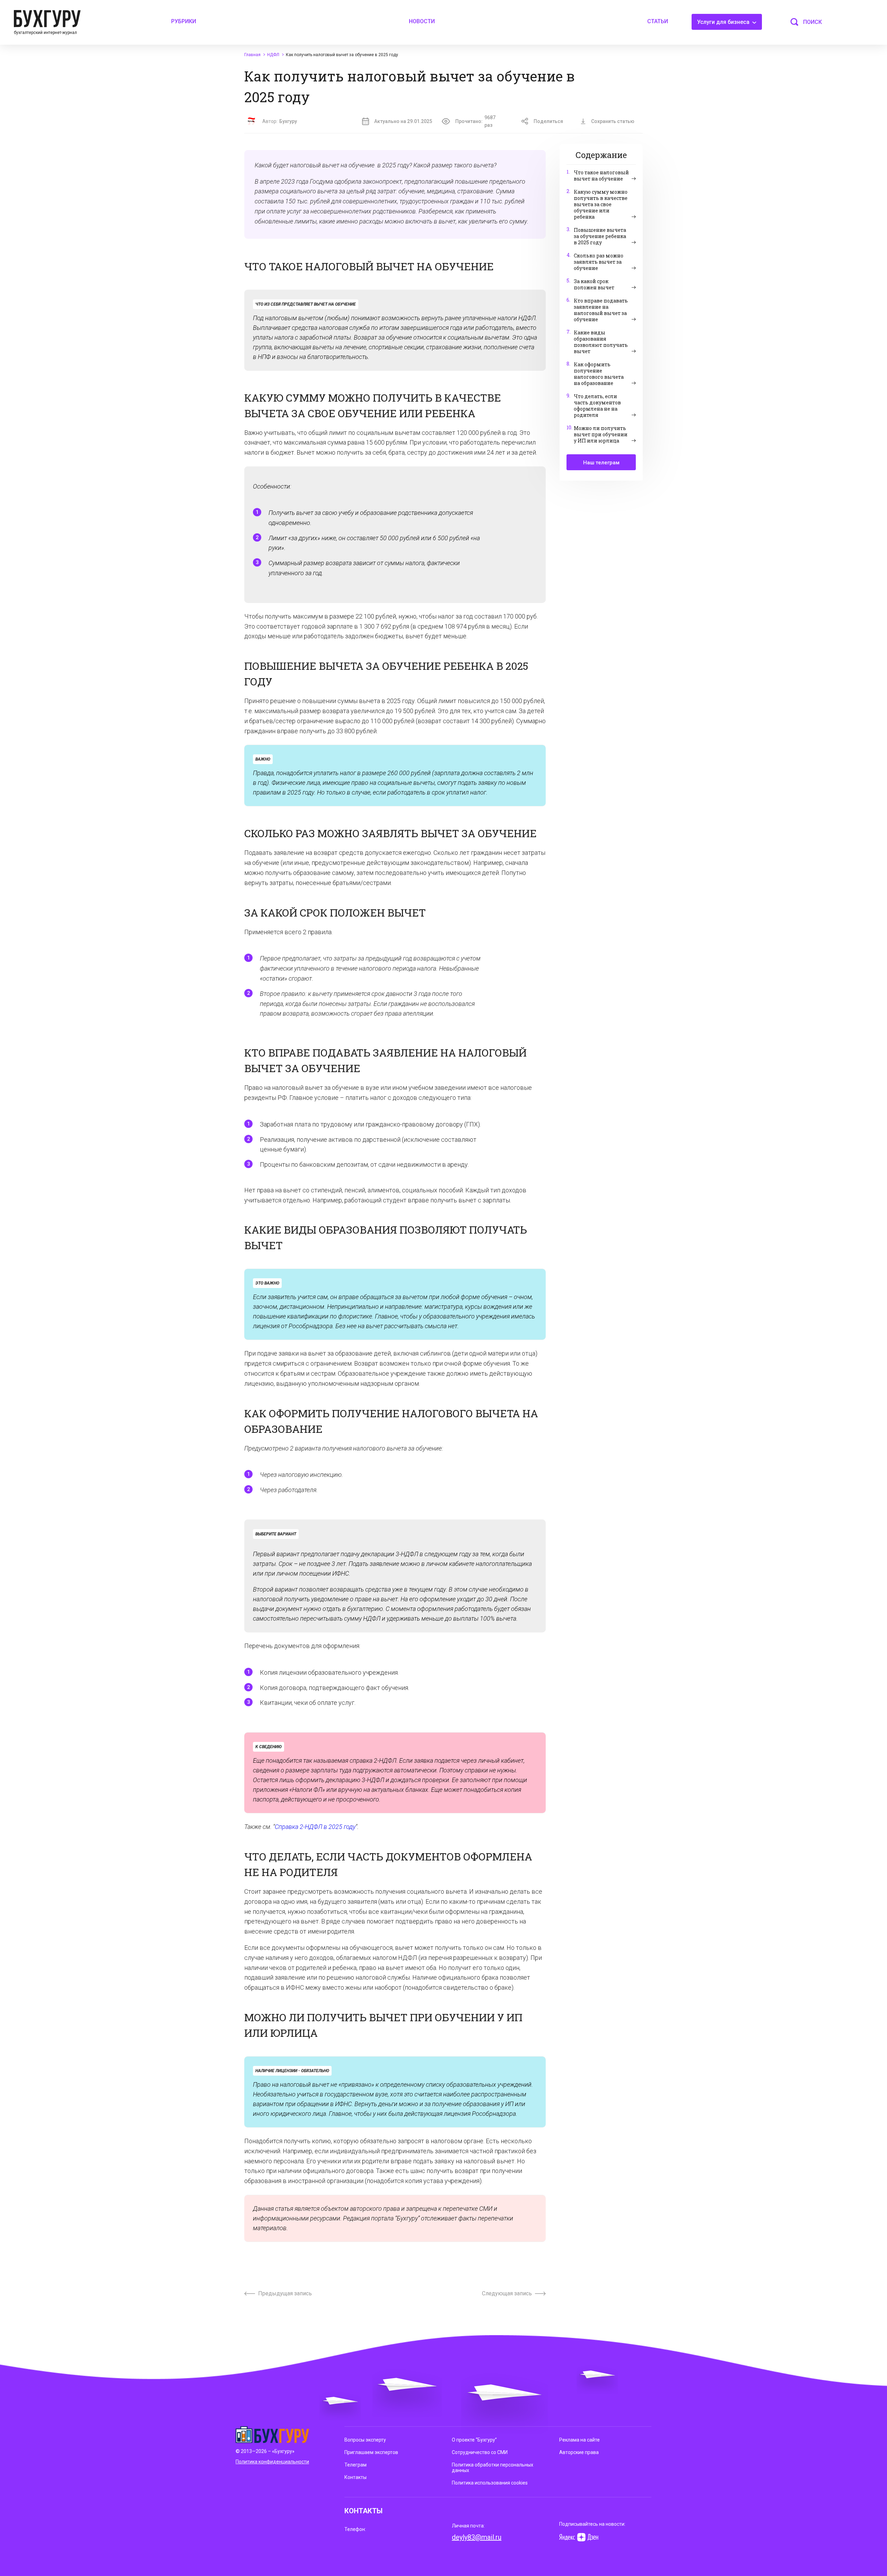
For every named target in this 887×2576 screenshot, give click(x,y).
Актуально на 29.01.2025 (403, 121)
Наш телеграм (601, 463)
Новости (422, 21)
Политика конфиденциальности (272, 2462)
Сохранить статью (613, 121)
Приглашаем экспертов (371, 2452)
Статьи (658, 21)
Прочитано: (475, 121)
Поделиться (548, 121)
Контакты (355, 2477)
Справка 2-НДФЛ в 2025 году (315, 1827)
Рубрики (184, 21)
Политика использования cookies (490, 2483)
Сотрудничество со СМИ (480, 2452)
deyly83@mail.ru (477, 2537)
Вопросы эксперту (365, 2440)
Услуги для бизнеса (724, 22)
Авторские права (579, 2452)
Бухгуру (288, 121)
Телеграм (355, 2465)
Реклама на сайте (579, 2440)
